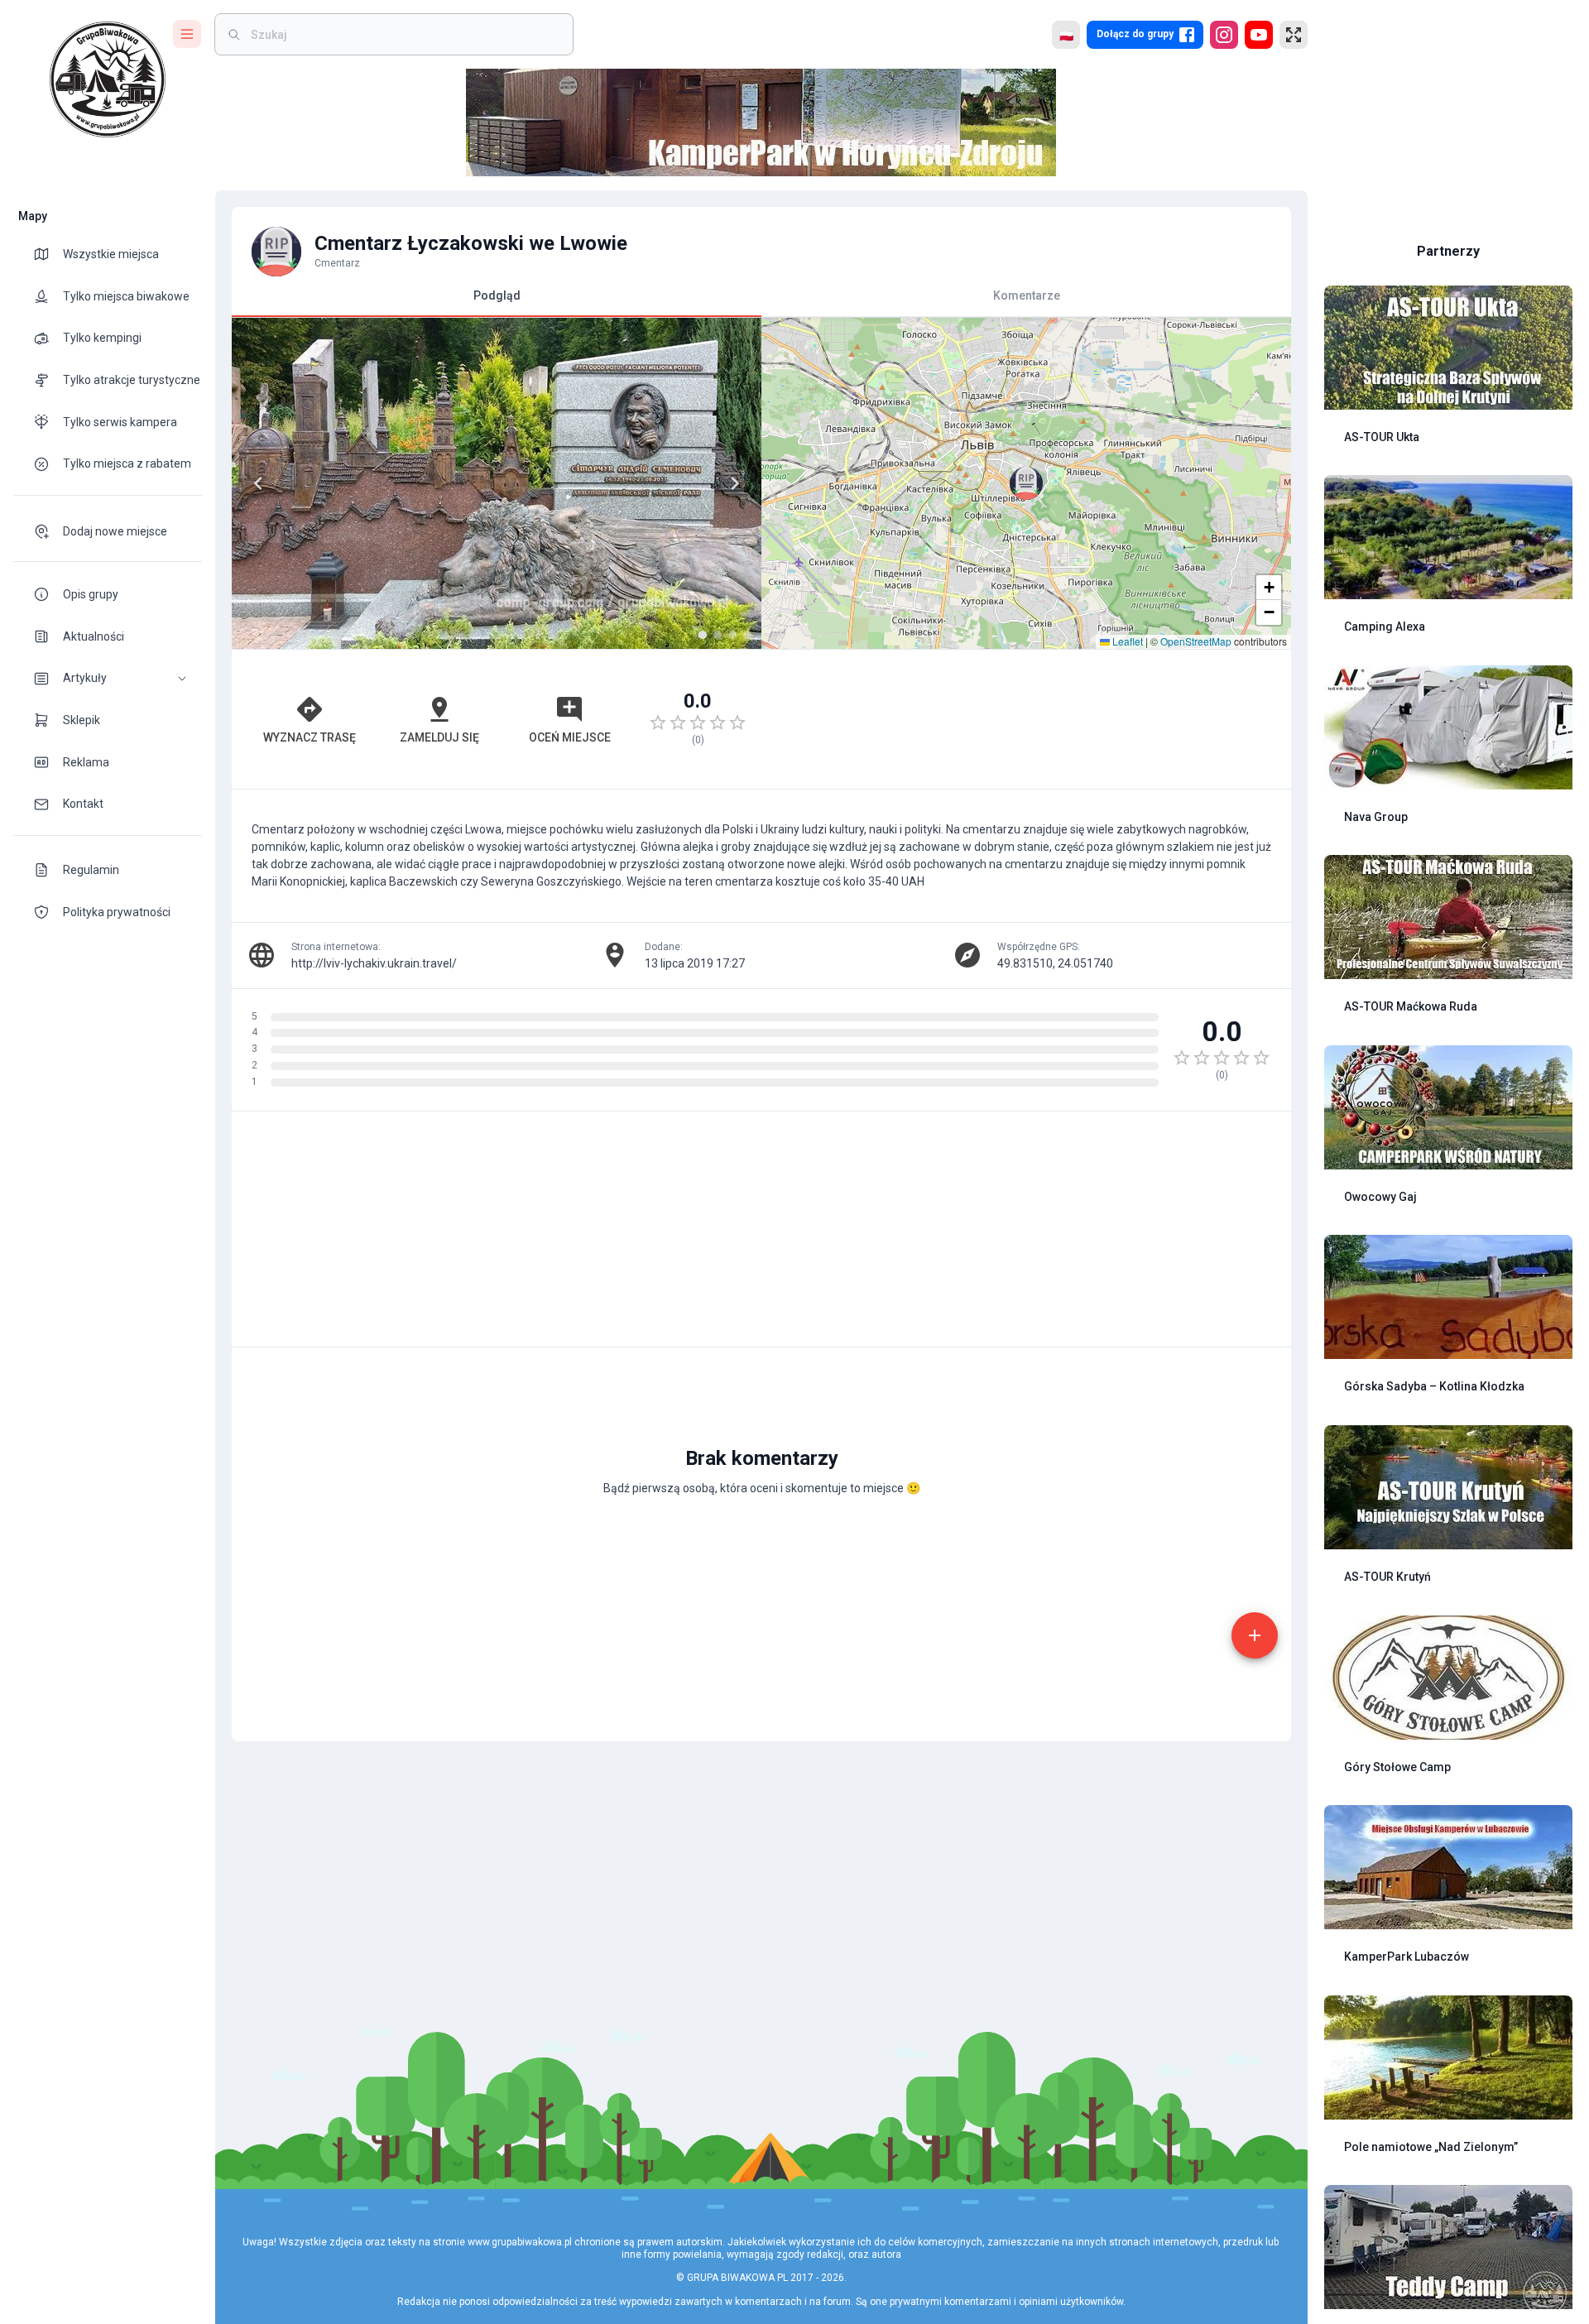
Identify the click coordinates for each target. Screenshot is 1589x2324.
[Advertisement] (1026, 719)
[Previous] (258, 483)
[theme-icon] (48, 254)
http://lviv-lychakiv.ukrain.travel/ (374, 963)
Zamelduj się (439, 737)
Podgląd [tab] (497, 295)
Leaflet (1126, 641)
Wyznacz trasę (310, 737)
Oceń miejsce (570, 737)
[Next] (735, 483)
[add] (1255, 1635)
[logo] (108, 79)
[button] (108, 678)
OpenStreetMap (1196, 641)
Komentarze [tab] (1027, 295)
